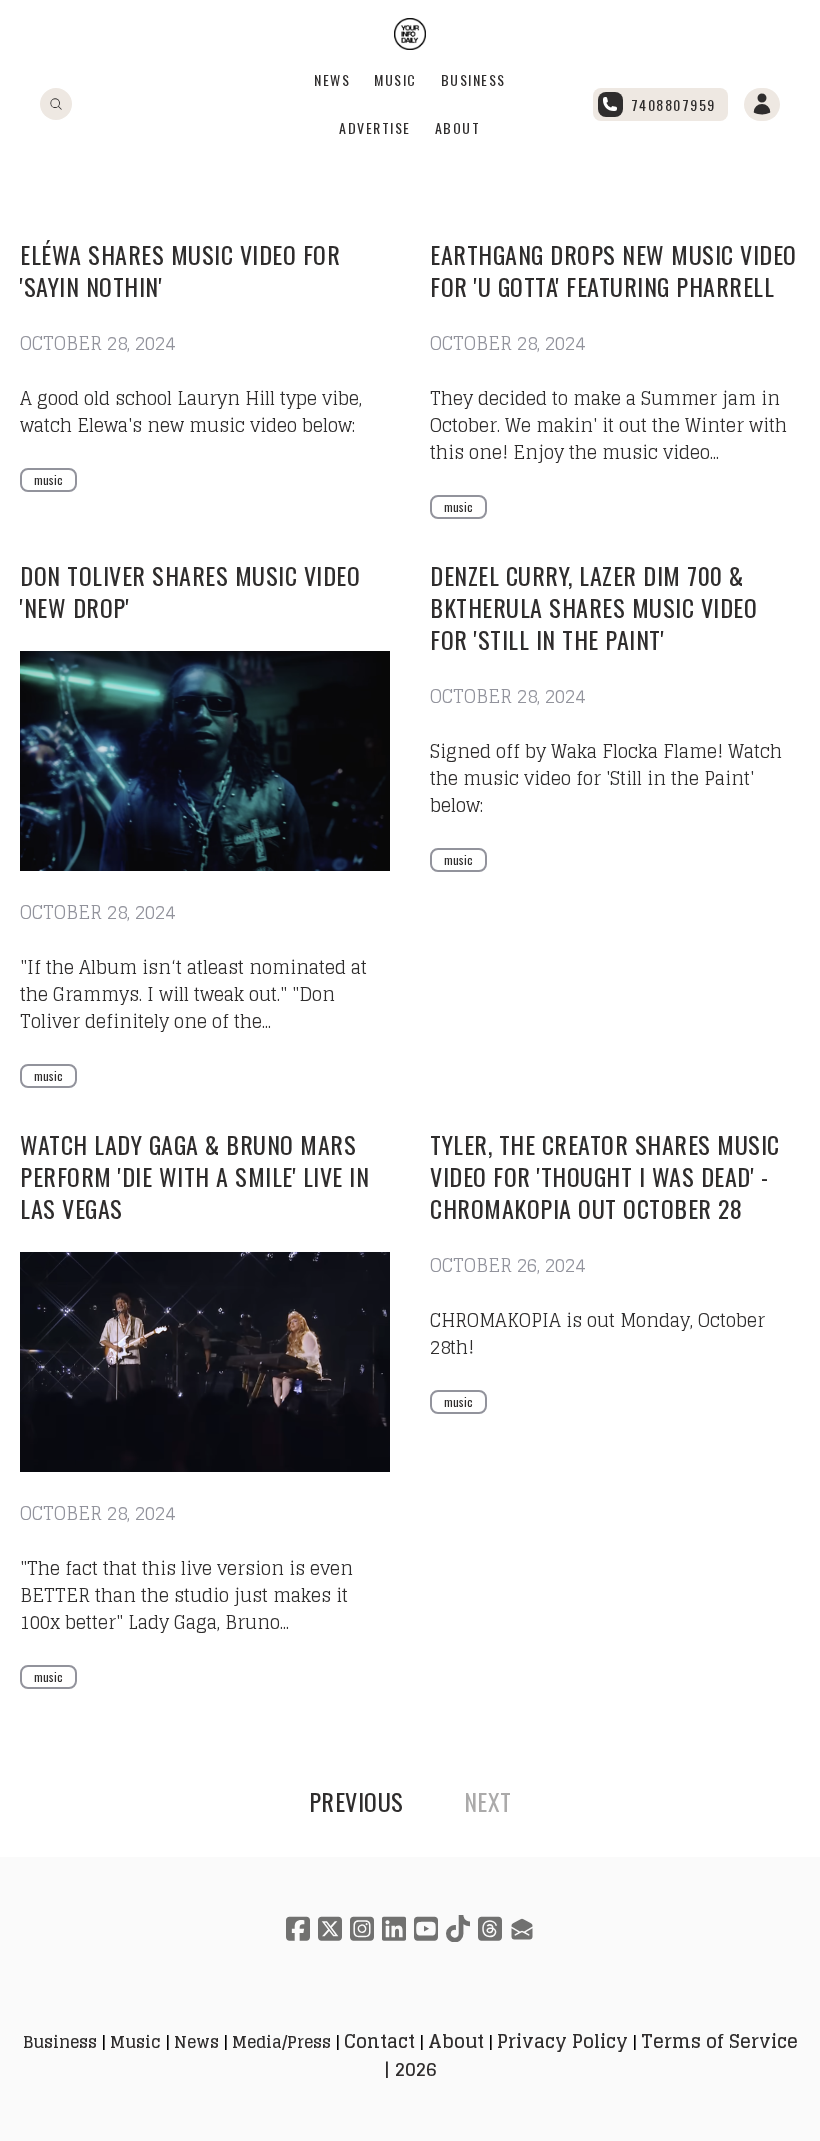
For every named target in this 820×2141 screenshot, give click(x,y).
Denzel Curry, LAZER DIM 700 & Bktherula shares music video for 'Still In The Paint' (593, 607)
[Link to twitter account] (330, 1928)
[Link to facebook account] (298, 1928)
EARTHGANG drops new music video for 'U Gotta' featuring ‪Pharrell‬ (613, 270)
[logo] (410, 34)
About (458, 127)
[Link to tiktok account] (458, 1928)
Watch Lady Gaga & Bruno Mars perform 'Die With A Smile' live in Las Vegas (194, 1176)
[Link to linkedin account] (394, 1928)
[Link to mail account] (522, 1928)
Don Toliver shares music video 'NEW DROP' (190, 591)
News (332, 79)
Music (395, 79)
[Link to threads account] (490, 1928)
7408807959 (673, 104)
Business (473, 79)
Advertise (375, 127)
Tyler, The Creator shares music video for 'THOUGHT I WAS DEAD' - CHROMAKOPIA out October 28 (605, 1176)
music (48, 479)
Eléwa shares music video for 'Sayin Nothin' (180, 270)
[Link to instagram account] (362, 1928)
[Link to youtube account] (426, 1928)
